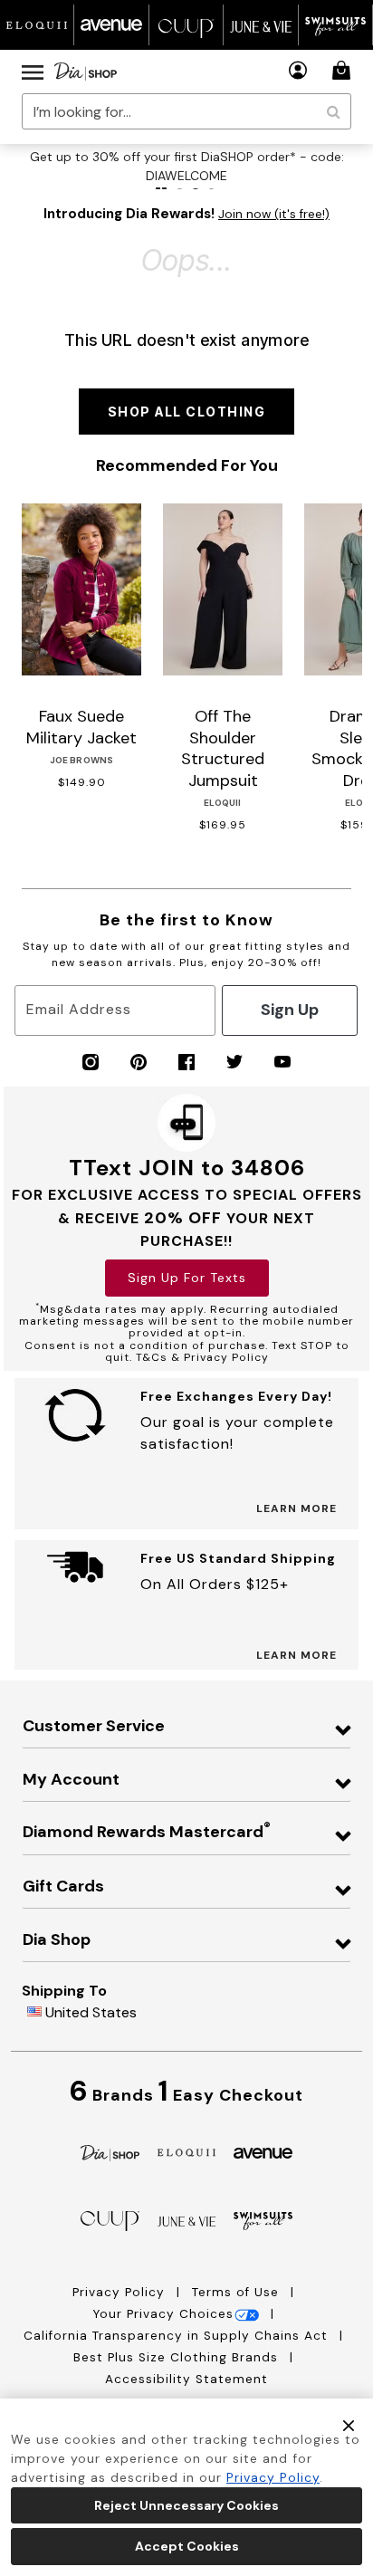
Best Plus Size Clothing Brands (178, 2357)
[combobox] (186, 111)
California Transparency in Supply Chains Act (178, 2336)
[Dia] (110, 2152)
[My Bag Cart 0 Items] (344, 70)
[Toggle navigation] (33, 72)
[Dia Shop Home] (86, 72)
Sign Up (290, 1010)
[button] (298, 70)
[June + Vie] (187, 2220)
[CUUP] (110, 2220)
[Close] (349, 2425)
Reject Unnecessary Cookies (186, 2505)
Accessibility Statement (186, 2379)
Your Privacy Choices (163, 2314)
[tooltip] (37, 25)
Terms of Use (238, 2292)
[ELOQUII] (187, 2151)
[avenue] (263, 2152)
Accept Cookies (187, 2546)
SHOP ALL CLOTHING (187, 412)
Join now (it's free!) (274, 214)
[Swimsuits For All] (263, 2220)
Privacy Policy (121, 2292)
